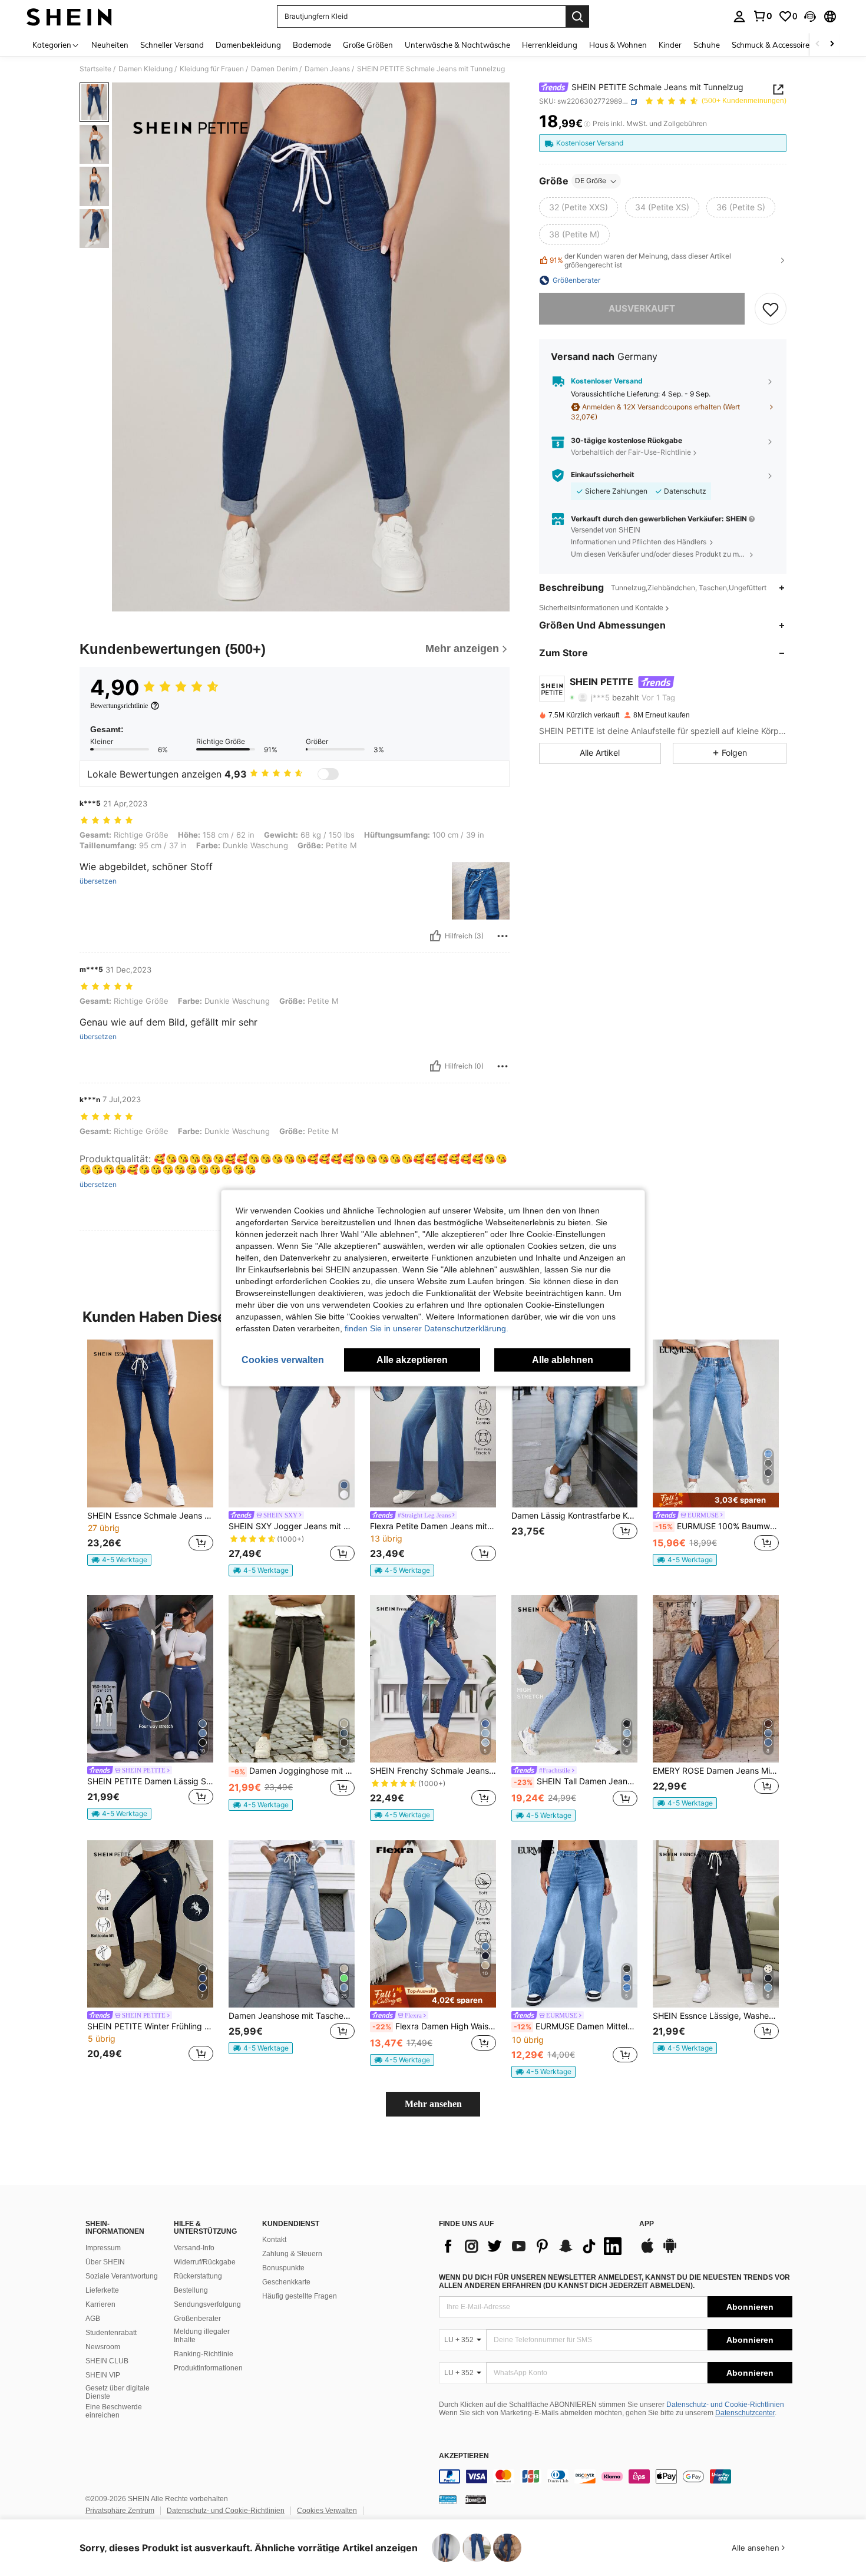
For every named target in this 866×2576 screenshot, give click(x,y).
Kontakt (274, 2240)
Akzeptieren (464, 2456)
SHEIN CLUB (107, 2361)
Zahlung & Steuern (292, 2254)
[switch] (328, 774)
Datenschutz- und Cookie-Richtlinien (725, 2405)
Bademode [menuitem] (312, 45)
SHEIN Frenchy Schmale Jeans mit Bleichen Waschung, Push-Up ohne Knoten (433, 1771)
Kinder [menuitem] (670, 45)
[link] (762, 16)
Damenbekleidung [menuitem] (248, 45)
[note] (119, 1560)
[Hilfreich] (435, 936)
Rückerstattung (198, 2276)
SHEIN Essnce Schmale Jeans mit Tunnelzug (150, 1516)
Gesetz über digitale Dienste (118, 2392)
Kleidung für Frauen (212, 69)
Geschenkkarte (286, 2282)
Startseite (95, 69)
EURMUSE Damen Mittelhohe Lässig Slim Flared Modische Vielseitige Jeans (576, 2026)
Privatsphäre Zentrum (120, 2511)
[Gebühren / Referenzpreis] (587, 124)
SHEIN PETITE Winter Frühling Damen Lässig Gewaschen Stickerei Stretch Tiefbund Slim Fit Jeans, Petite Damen (150, 2026)
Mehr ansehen (433, 2104)
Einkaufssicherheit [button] (603, 475)
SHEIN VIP (103, 2375)
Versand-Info (194, 2248)
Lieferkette (102, 2290)
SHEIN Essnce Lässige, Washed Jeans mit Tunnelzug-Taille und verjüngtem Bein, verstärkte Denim (716, 2016)
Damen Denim (274, 69)
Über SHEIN (105, 2262)
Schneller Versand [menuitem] (172, 45)
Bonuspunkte (283, 2268)
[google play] (670, 2251)
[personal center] (739, 16)
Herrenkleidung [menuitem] (550, 45)
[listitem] (150, 1453)
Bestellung (191, 2290)
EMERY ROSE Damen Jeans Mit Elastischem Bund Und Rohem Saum (716, 1771)
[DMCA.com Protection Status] (476, 2499)
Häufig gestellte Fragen (300, 2296)
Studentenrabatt (111, 2333)
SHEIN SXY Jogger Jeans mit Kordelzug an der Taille (292, 1526)
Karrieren (100, 2304)
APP (647, 2224)
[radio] (579, 208)
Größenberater (197, 2319)
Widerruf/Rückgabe (205, 2262)
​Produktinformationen (208, 2368)
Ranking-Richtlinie (204, 2354)
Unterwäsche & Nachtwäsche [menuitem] (457, 45)
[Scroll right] (832, 44)
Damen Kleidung (146, 69)
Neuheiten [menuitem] (110, 45)
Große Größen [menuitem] (368, 45)
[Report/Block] (503, 936)
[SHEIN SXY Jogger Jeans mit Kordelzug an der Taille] (292, 1423)
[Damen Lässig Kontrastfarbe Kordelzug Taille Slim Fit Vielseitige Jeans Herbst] (574, 1423)
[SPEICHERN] (771, 309)
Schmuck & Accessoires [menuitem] (772, 45)
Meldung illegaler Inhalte (202, 2336)
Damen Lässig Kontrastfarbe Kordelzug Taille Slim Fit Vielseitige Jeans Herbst (574, 1516)
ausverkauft (642, 308)
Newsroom (103, 2347)
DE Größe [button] (591, 181)
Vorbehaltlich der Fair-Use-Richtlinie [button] (631, 452)
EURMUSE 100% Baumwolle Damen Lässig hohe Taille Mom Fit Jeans (717, 1526)
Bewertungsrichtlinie (119, 706)
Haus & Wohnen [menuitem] (618, 45)
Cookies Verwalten (327, 2511)
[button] (810, 16)
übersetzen (98, 881)
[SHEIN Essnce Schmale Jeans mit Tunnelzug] (150, 1423)
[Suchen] (577, 16)
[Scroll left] (818, 44)
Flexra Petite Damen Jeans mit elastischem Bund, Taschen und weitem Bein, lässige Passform (433, 1526)
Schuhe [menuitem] (707, 45)
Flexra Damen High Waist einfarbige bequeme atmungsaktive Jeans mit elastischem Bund (434, 2026)
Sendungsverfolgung (207, 2304)
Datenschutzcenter (745, 2413)
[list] (533, 2246)
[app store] (647, 2251)
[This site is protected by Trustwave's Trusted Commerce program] (448, 2499)
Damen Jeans (327, 69)
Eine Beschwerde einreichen (114, 2411)
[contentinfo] (616, 2476)
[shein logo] (69, 16)
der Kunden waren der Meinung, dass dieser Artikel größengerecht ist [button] (640, 260)
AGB (93, 2319)
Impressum (103, 2248)
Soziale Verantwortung (122, 2276)
